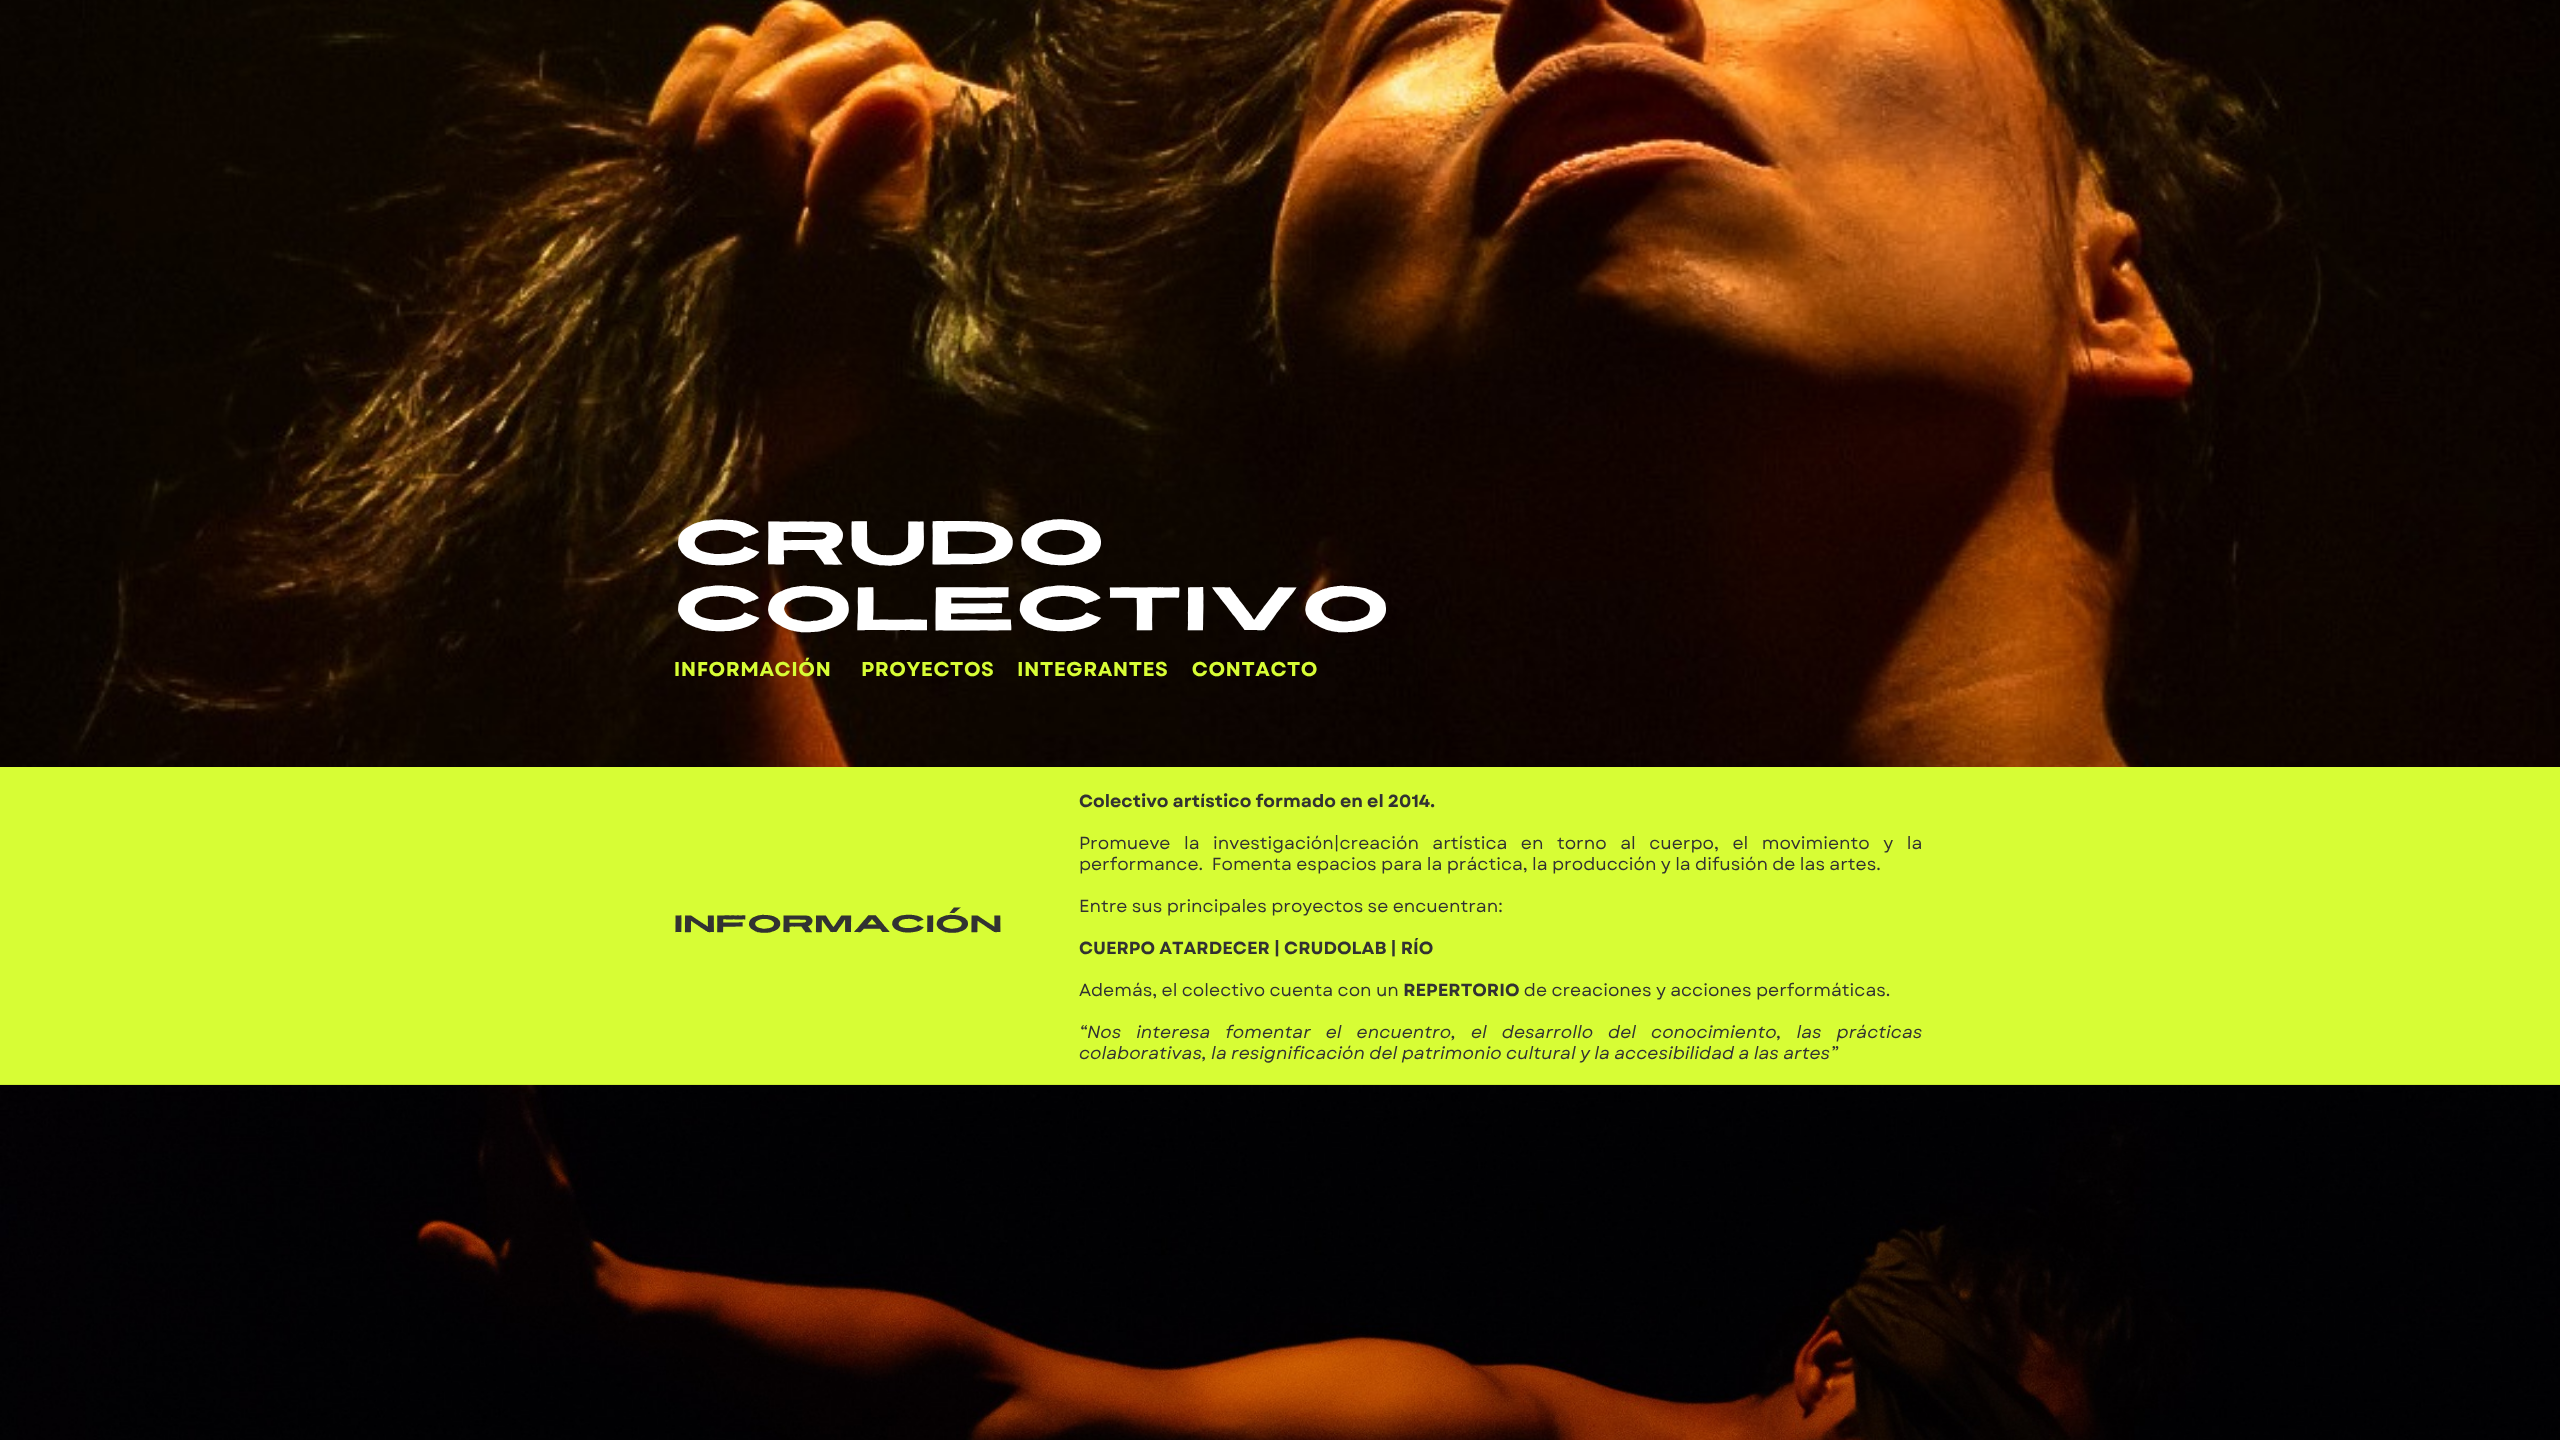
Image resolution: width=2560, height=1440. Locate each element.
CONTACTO (1255, 669)
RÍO (1417, 948)
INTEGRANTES (1092, 669)
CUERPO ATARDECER (1174, 948)
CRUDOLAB (1335, 948)
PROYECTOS (927, 669)
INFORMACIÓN (753, 669)
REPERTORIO (1461, 990)
